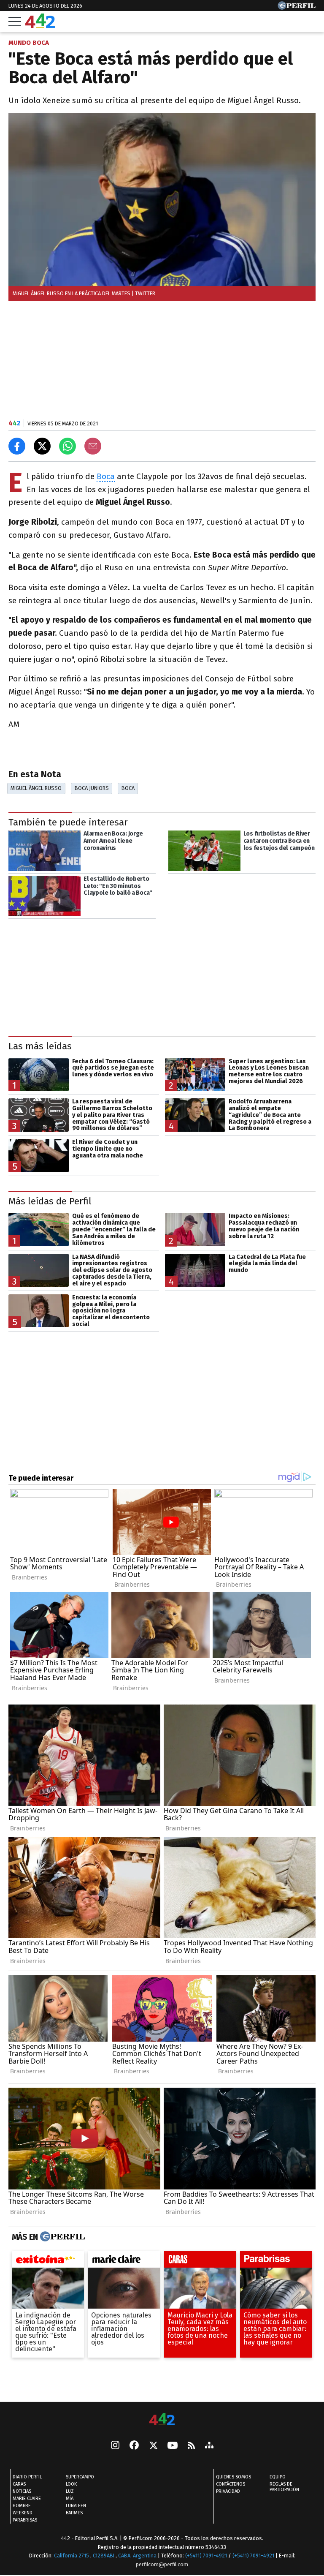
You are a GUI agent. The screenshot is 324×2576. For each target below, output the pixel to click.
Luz (70, 2491)
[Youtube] (173, 2446)
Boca (106, 476)
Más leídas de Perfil (50, 1201)
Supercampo (80, 2477)
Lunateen (76, 2506)
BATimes (74, 2513)
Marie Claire (27, 2498)
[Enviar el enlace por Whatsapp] (67, 446)
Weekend (23, 2513)
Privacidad (228, 2491)
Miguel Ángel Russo (36, 788)
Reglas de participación (284, 2487)
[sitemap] (209, 2446)
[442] (162, 2420)
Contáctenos (231, 2484)
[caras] (200, 2261)
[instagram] (115, 2446)
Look (71, 2484)
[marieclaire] (124, 2261)
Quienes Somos (234, 2477)
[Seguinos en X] (153, 2446)
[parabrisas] (276, 2261)
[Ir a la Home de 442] (40, 26)
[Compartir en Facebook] (17, 446)
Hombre (22, 2506)
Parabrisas (25, 2520)
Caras (19, 2484)
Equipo (278, 2477)
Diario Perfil (27, 2477)
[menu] (15, 22)
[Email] (93, 446)
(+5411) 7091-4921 (206, 2556)
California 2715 (72, 2556)
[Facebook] (134, 2446)
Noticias (22, 2491)
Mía (70, 2498)
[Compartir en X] (42, 446)
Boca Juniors (92, 788)
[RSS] (191, 2446)
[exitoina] (48, 2261)
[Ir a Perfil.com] (297, 7)
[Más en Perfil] (61, 2237)
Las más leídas (40, 1047)
